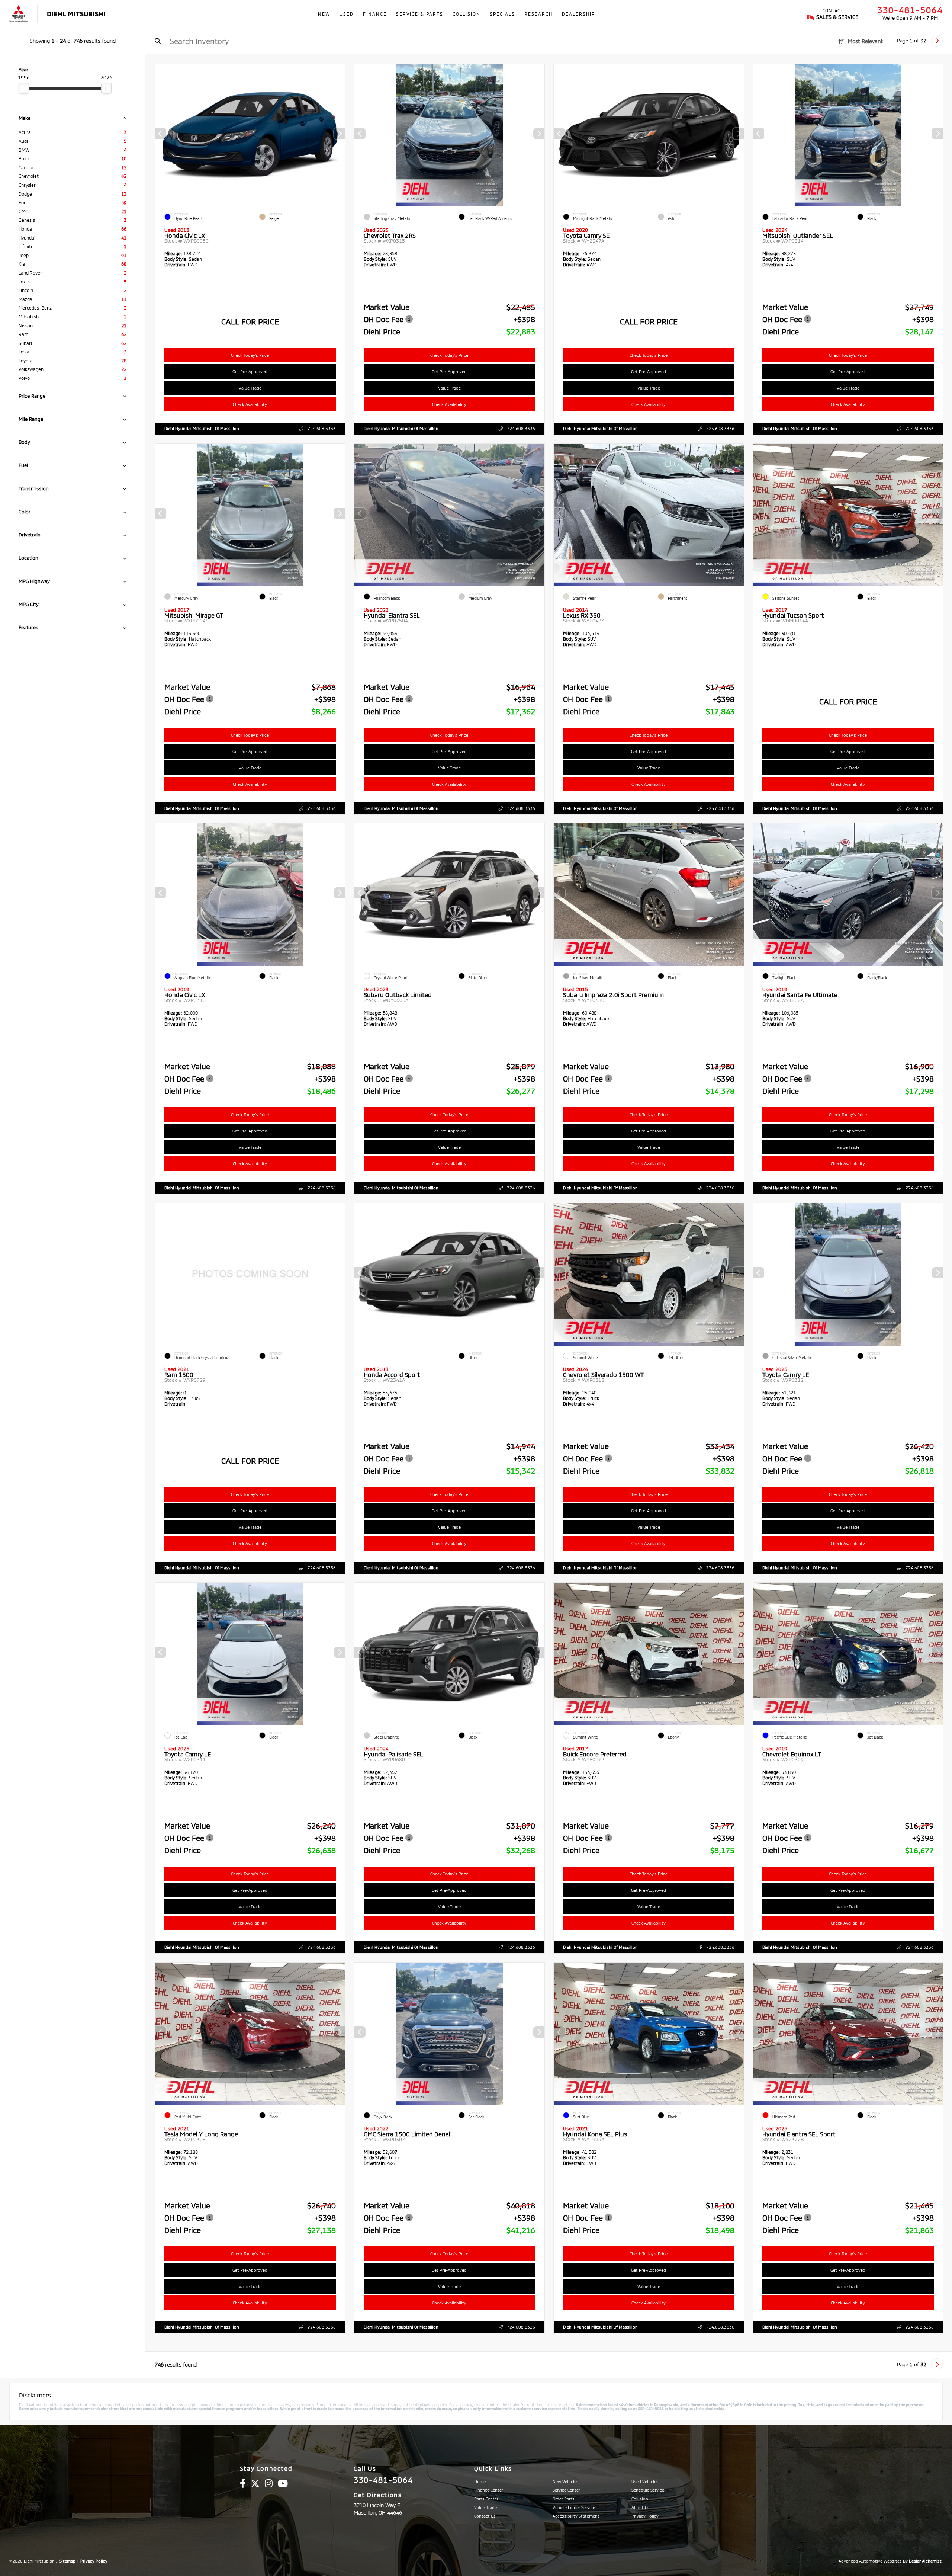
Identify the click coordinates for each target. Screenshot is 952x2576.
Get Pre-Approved (250, 371)
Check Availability (250, 404)
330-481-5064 (910, 10)
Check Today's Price (250, 355)
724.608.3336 (321, 428)
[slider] (24, 88)
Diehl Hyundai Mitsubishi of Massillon (202, 428)
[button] (340, 134)
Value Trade (250, 388)
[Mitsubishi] (19, 14)
